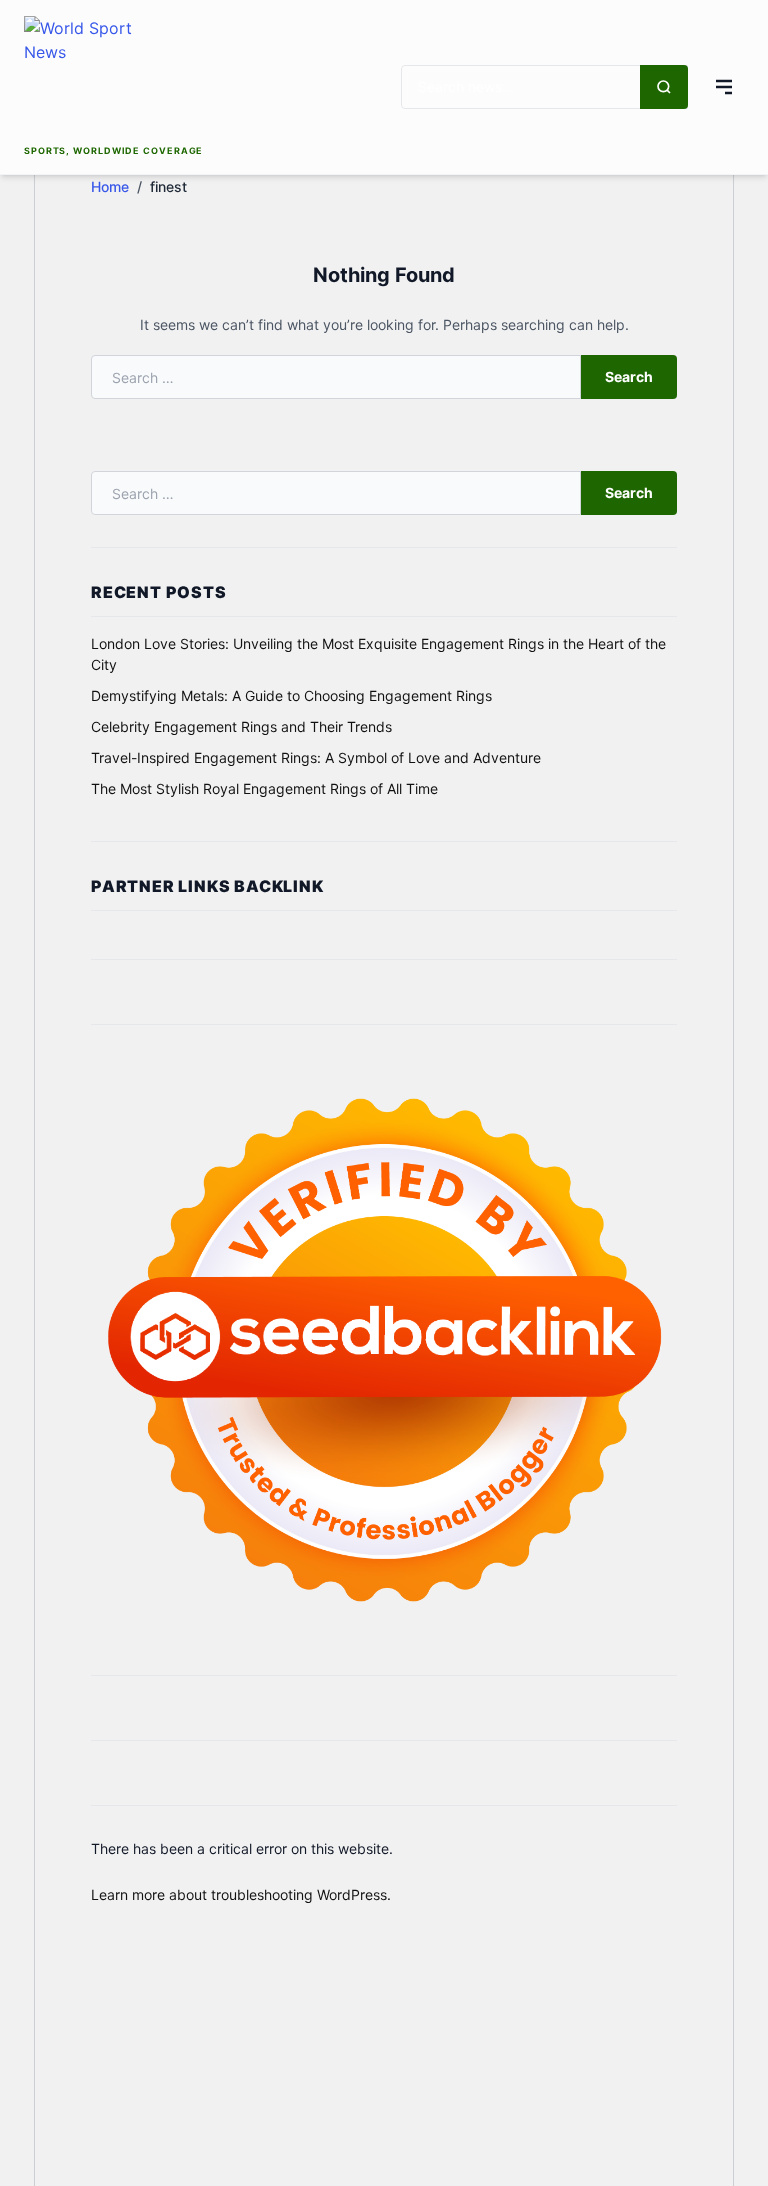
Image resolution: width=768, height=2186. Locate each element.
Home (110, 186)
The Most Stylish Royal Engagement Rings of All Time (264, 788)
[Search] (664, 87)
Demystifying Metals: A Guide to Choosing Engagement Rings (291, 695)
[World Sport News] (113, 78)
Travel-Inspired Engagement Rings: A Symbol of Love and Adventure (316, 757)
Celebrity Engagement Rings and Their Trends (241, 726)
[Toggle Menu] (724, 87)
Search (629, 376)
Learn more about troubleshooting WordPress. (241, 1894)
